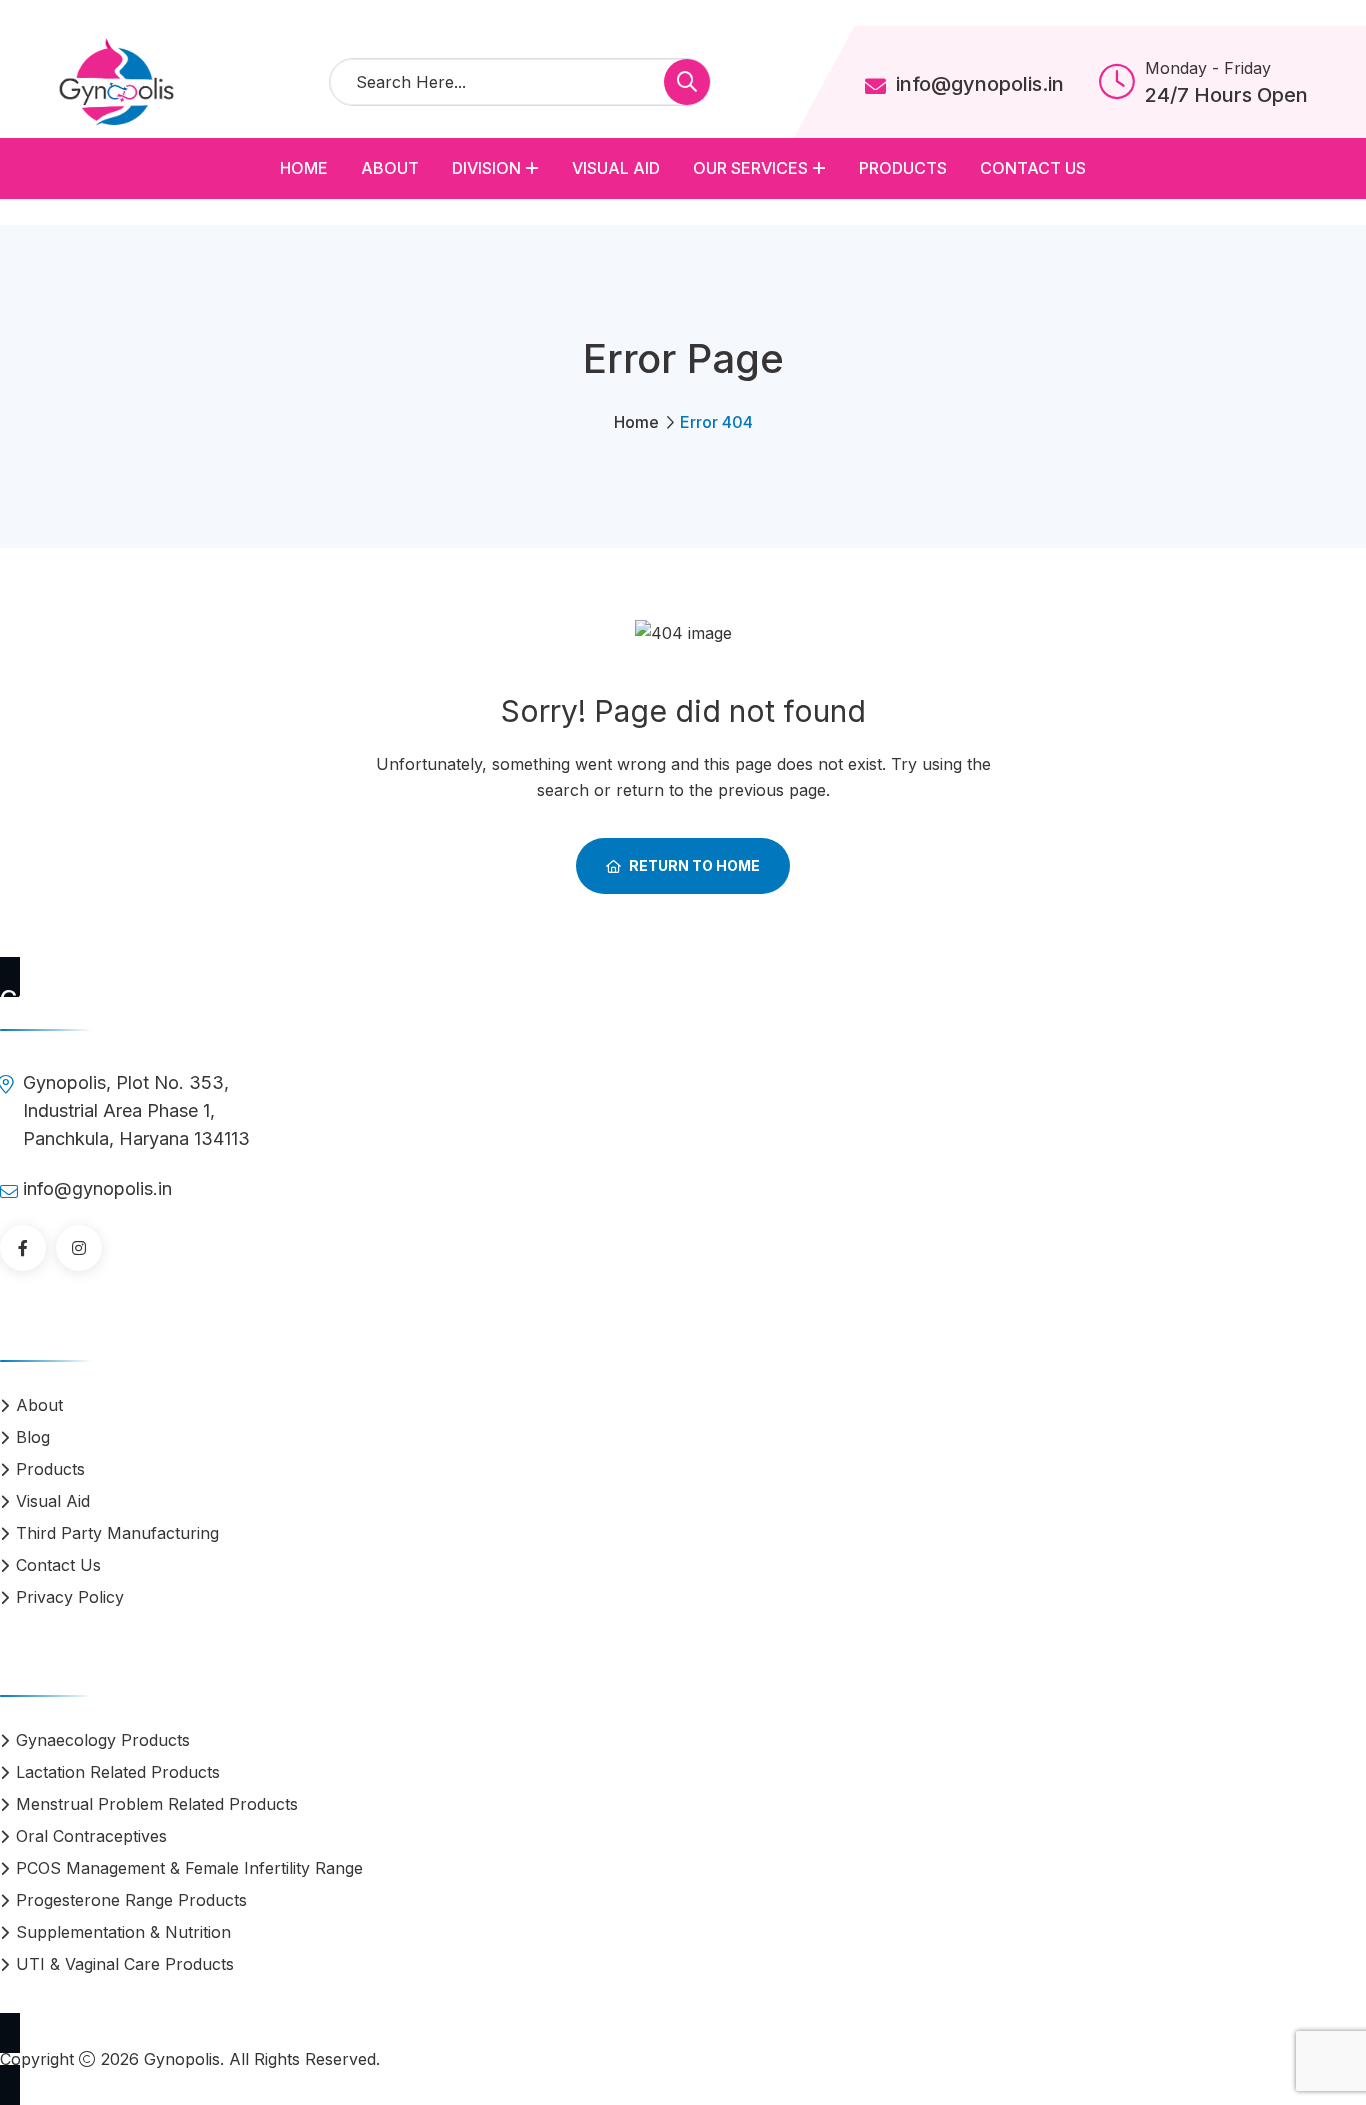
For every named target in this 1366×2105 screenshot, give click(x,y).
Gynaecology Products (103, 1740)
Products (903, 168)
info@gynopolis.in (980, 84)
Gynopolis (182, 2059)
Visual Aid (616, 168)
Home (304, 168)
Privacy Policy (70, 1597)
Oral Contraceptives (91, 1836)
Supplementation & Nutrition (123, 1932)
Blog (33, 1437)
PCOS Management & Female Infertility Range (189, 1868)
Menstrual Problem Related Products (157, 1804)
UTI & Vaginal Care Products (125, 1964)
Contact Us (1033, 168)
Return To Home (694, 865)
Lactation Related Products (118, 1772)
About (390, 168)
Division (486, 168)
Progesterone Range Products (131, 1900)
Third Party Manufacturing (117, 1533)
